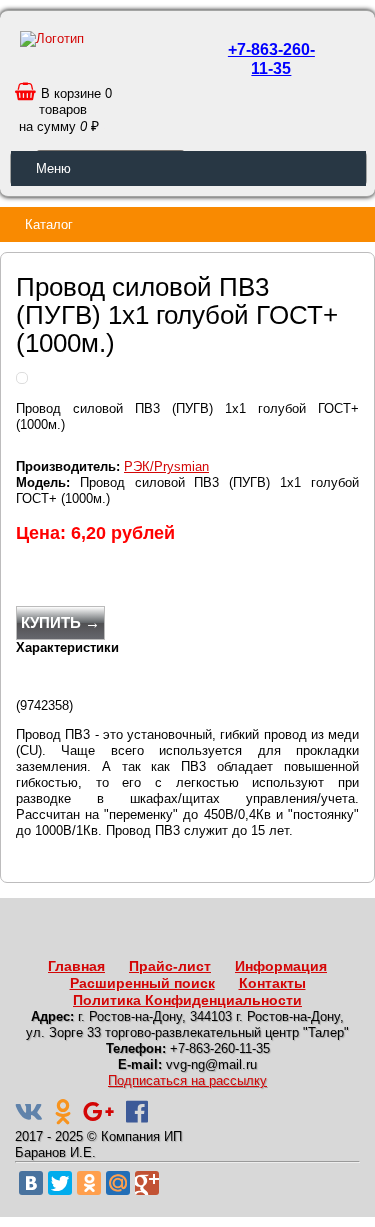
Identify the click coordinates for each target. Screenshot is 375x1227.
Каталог (49, 224)
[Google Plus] (147, 1183)
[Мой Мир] (118, 1183)
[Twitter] (60, 1183)
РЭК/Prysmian (166, 466)
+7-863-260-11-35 (271, 59)
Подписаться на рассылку (187, 1080)
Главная (76, 966)
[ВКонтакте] (31, 1183)
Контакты (272, 983)
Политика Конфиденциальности (187, 1000)
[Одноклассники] (89, 1183)
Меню (53, 168)
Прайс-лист (170, 966)
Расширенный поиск (142, 983)
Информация (281, 966)
